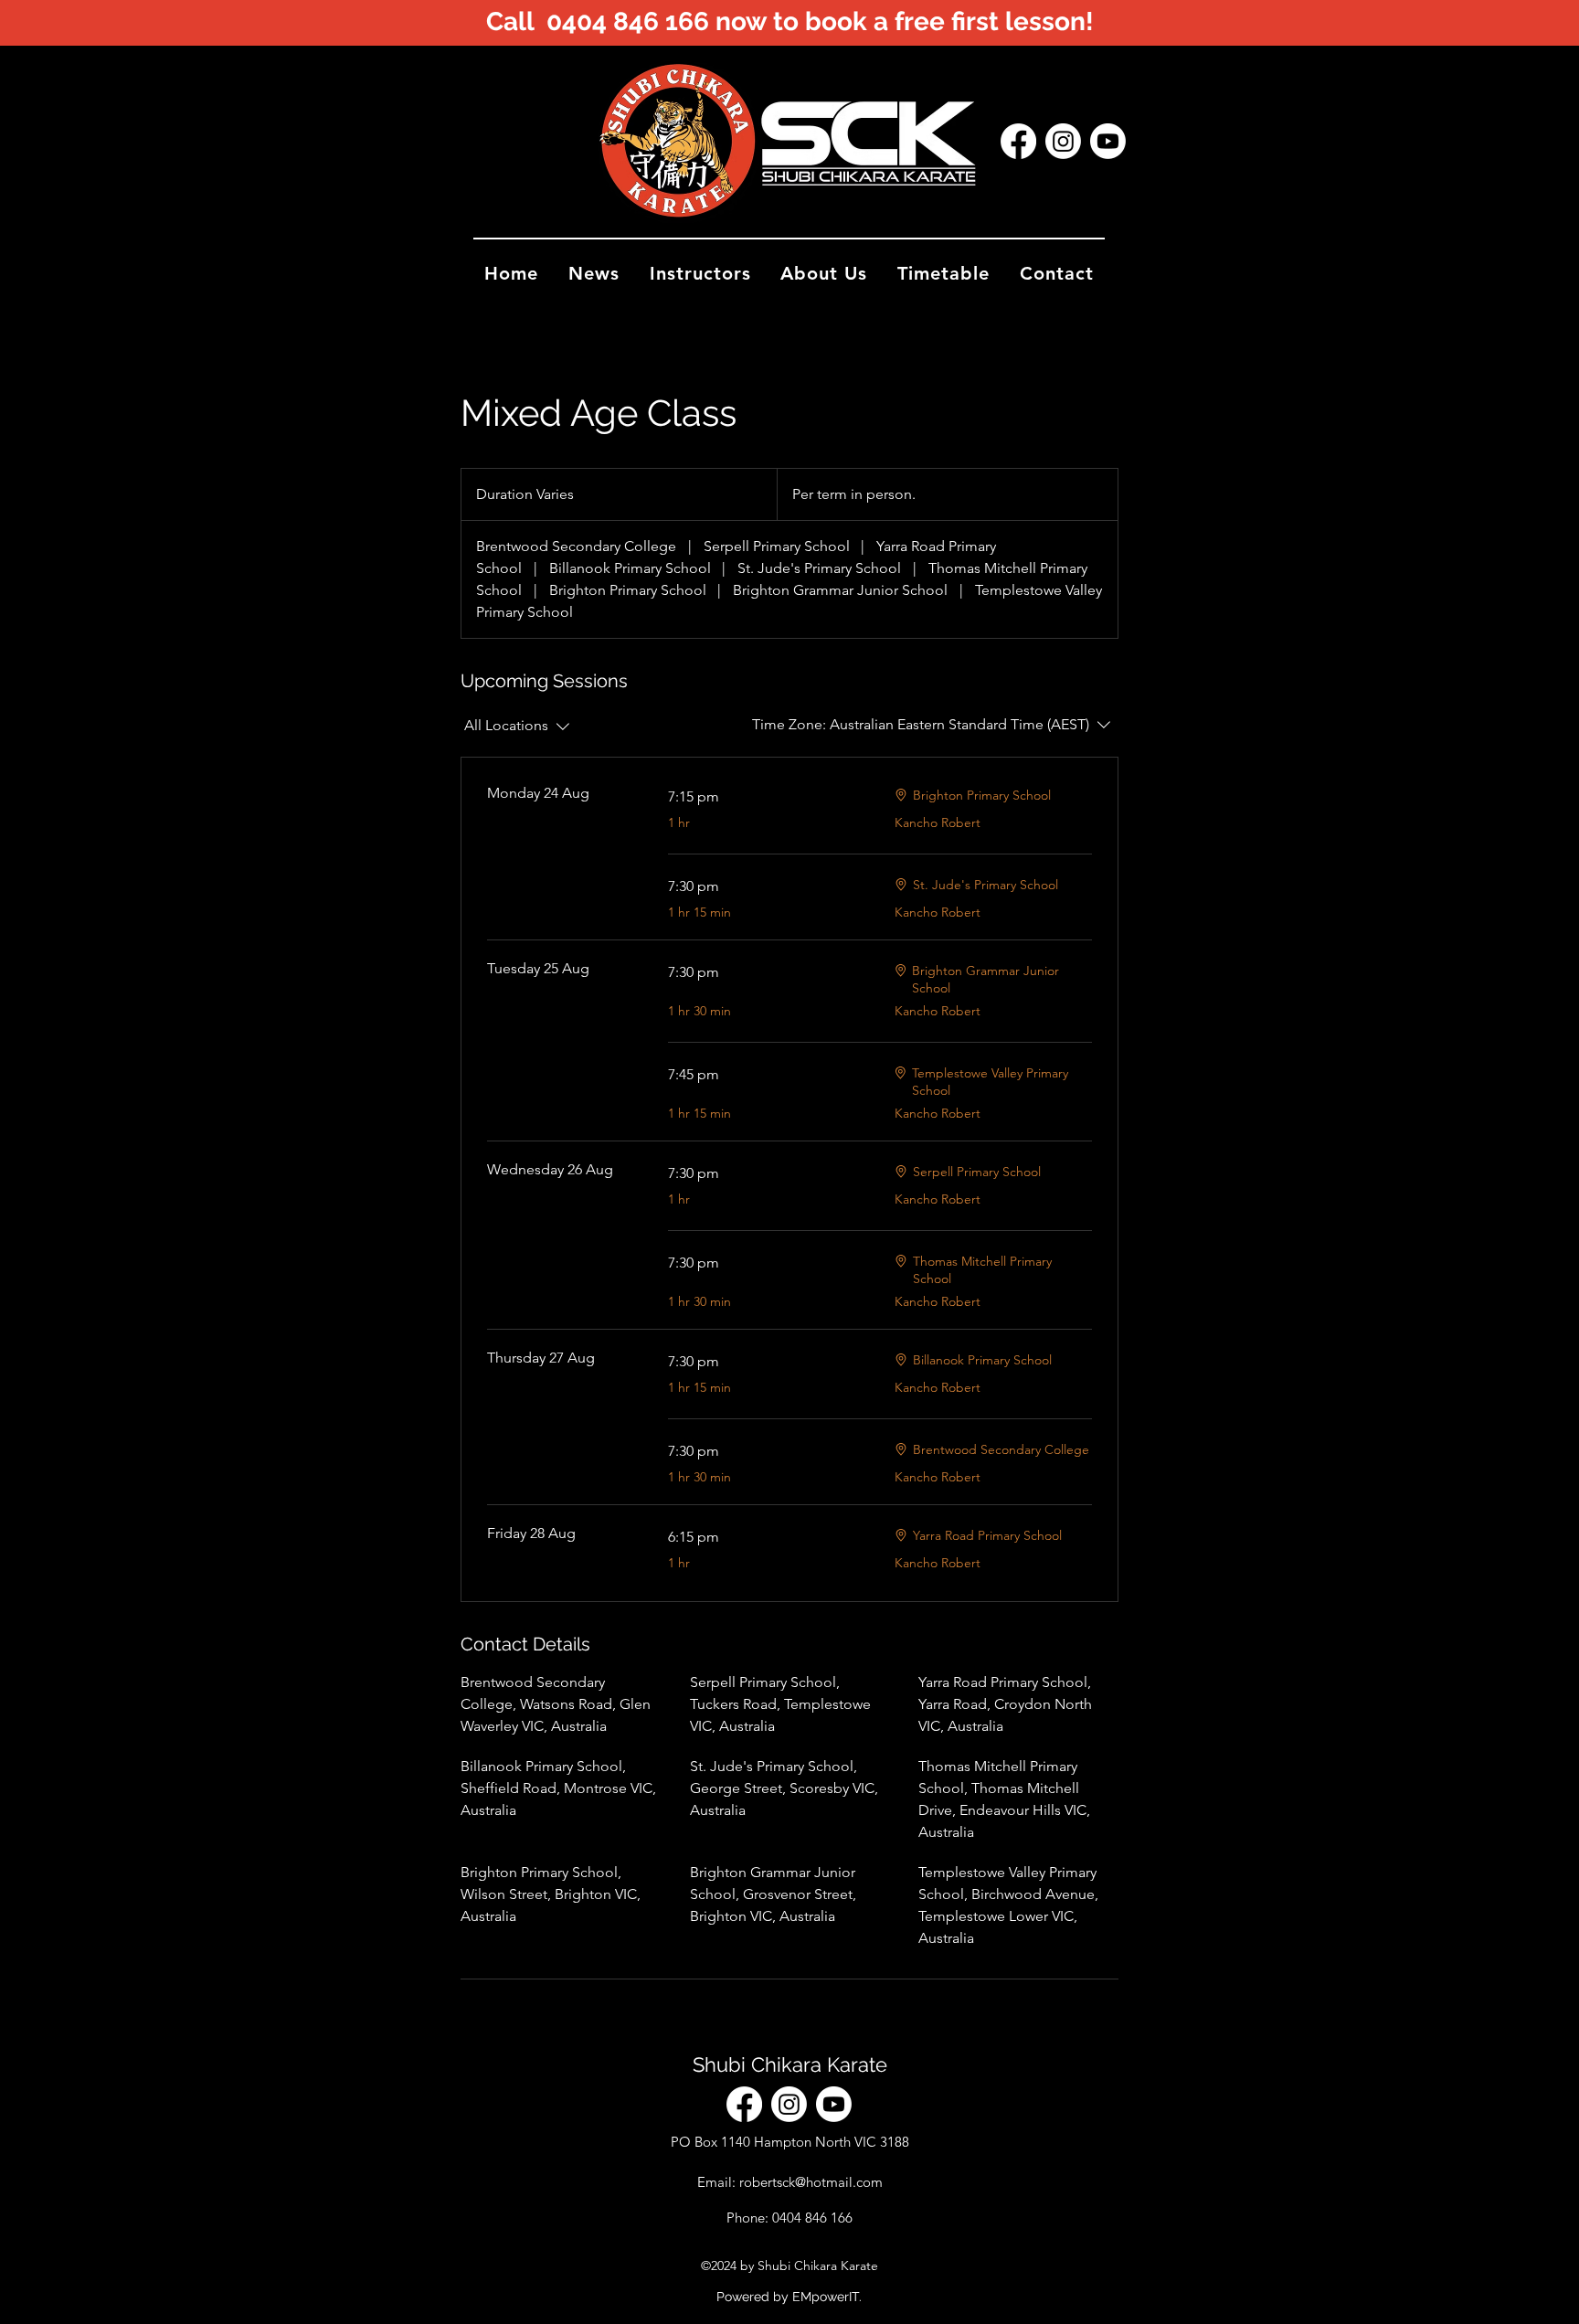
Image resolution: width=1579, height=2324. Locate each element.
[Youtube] (1108, 141)
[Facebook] (1018, 141)
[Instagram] (1063, 141)
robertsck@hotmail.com (811, 2182)
